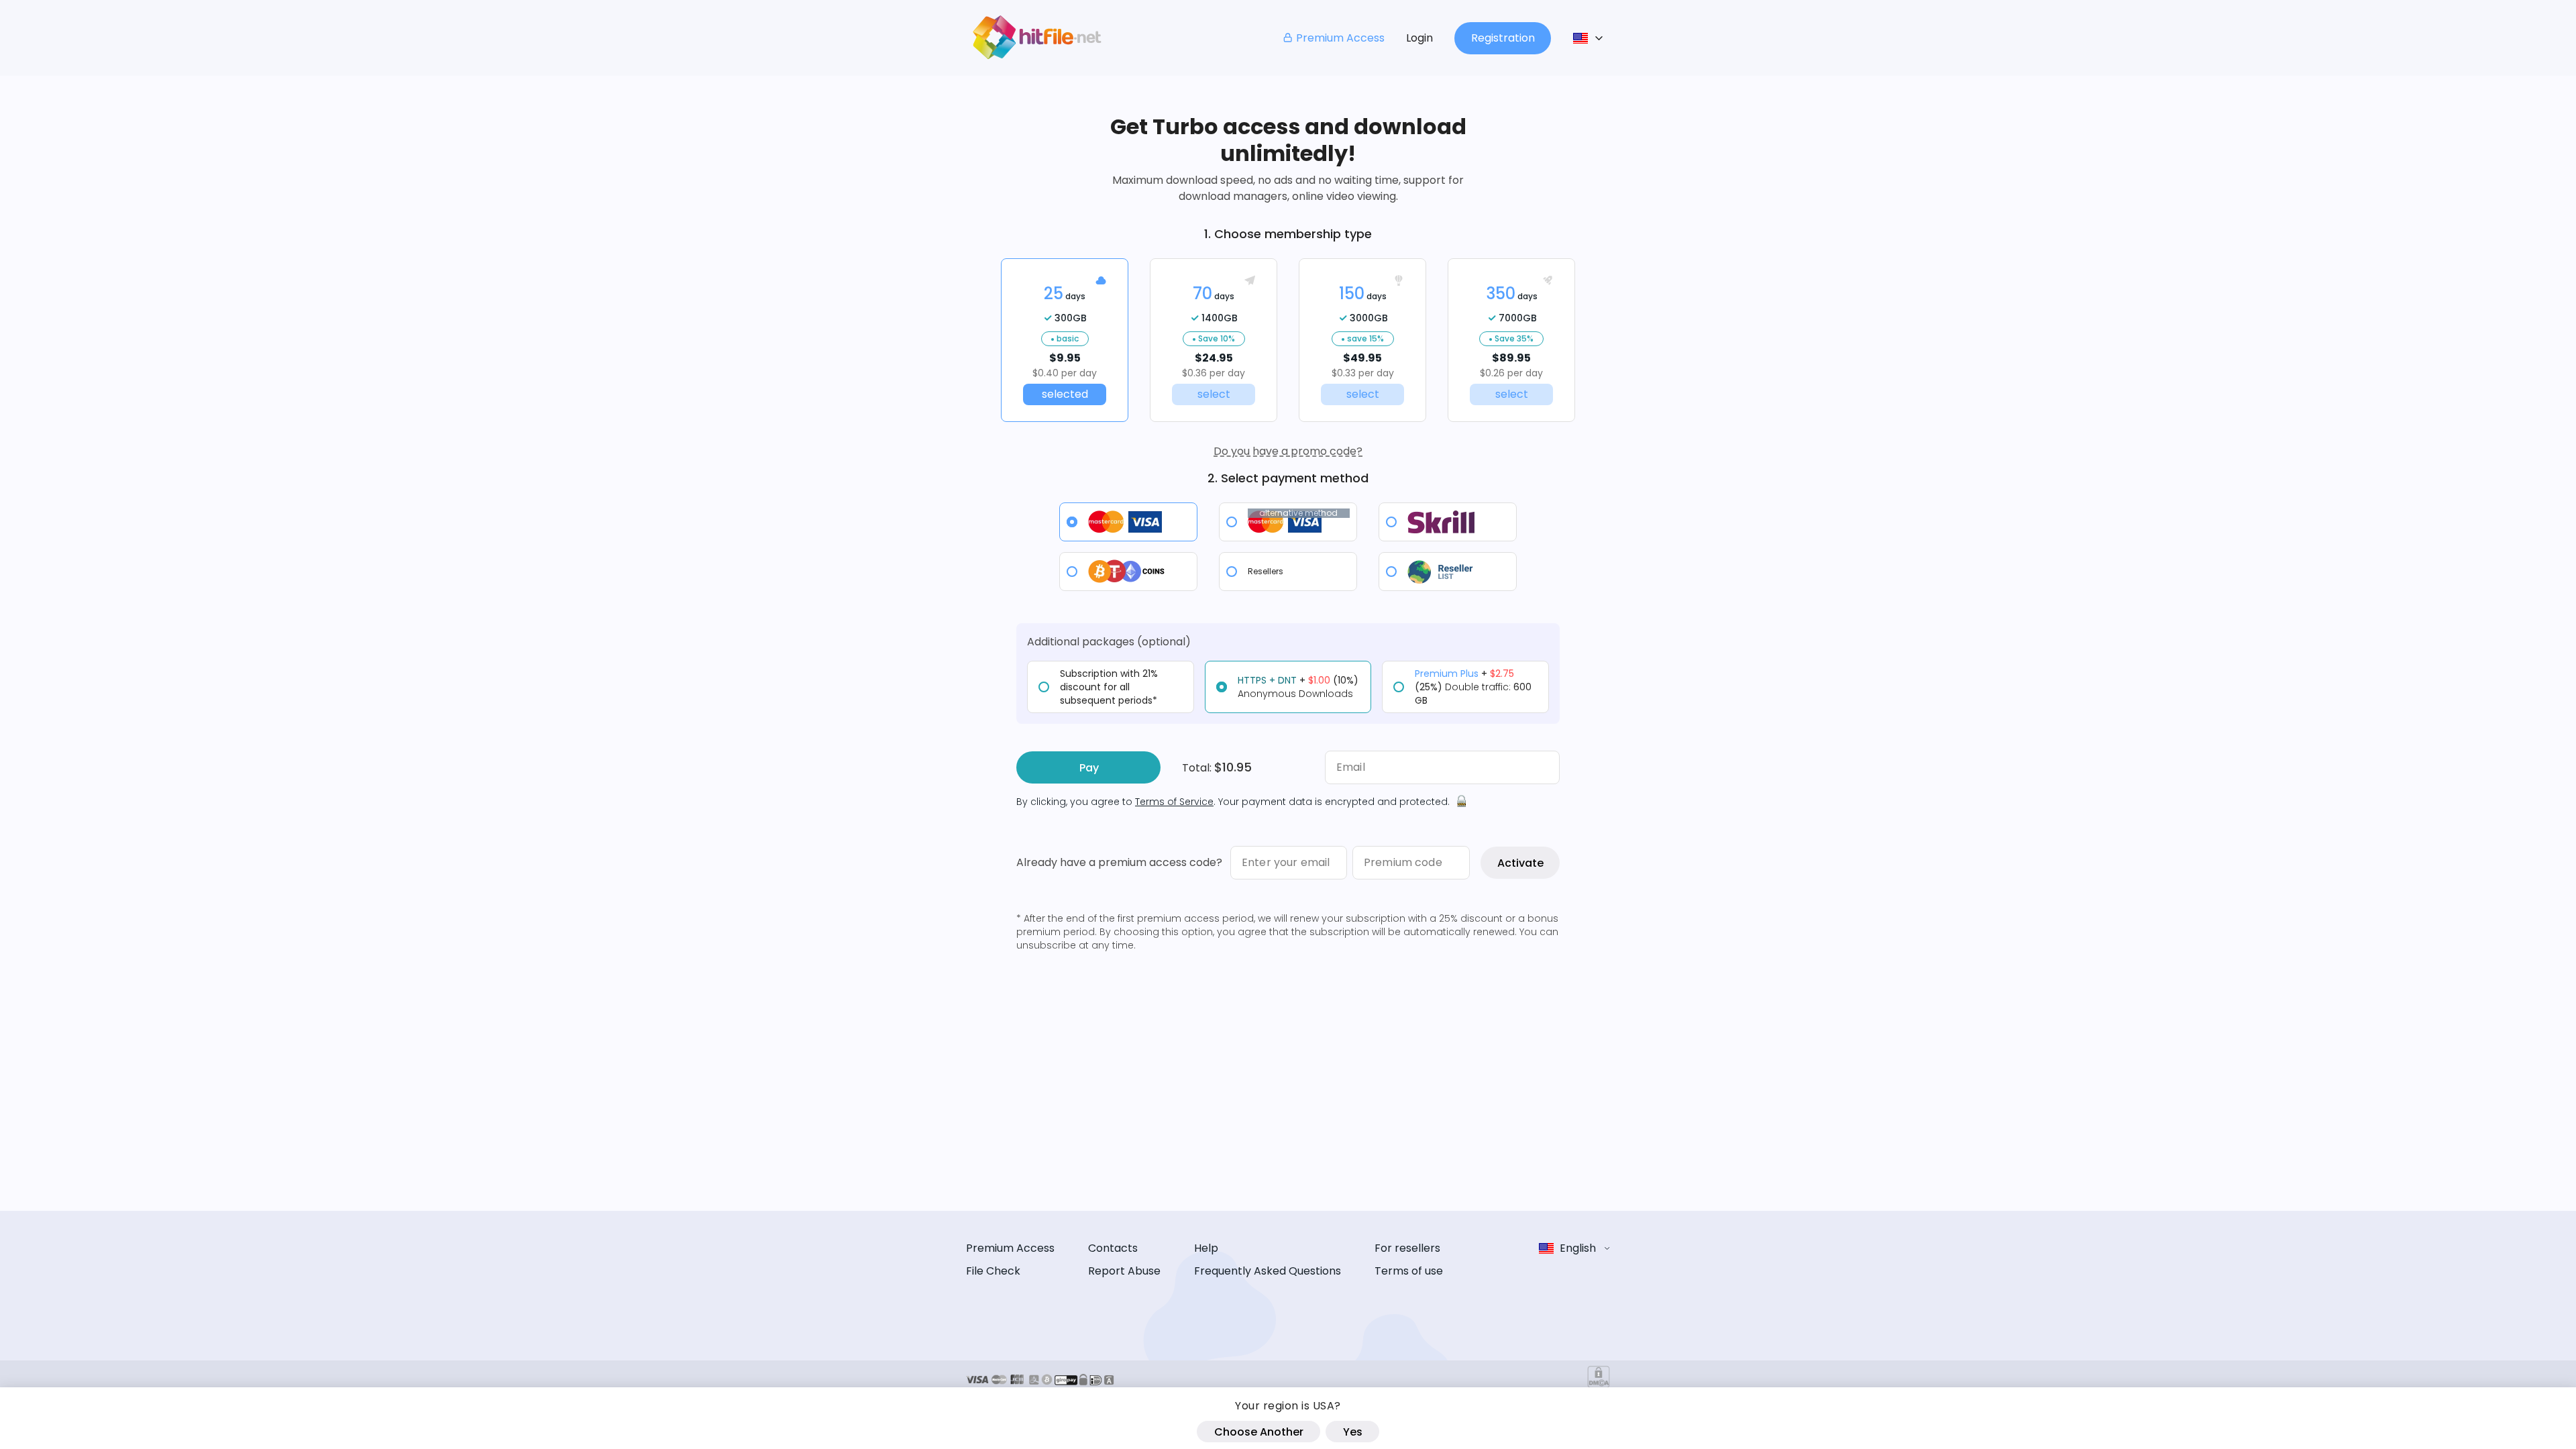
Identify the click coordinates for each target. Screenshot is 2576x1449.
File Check (993, 1271)
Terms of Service (1174, 802)
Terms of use (1409, 1271)
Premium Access (1340, 38)
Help (1206, 1248)
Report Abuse (1124, 1271)
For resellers (1407, 1248)
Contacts (1113, 1248)
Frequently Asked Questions (1268, 1271)
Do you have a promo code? (1288, 451)
